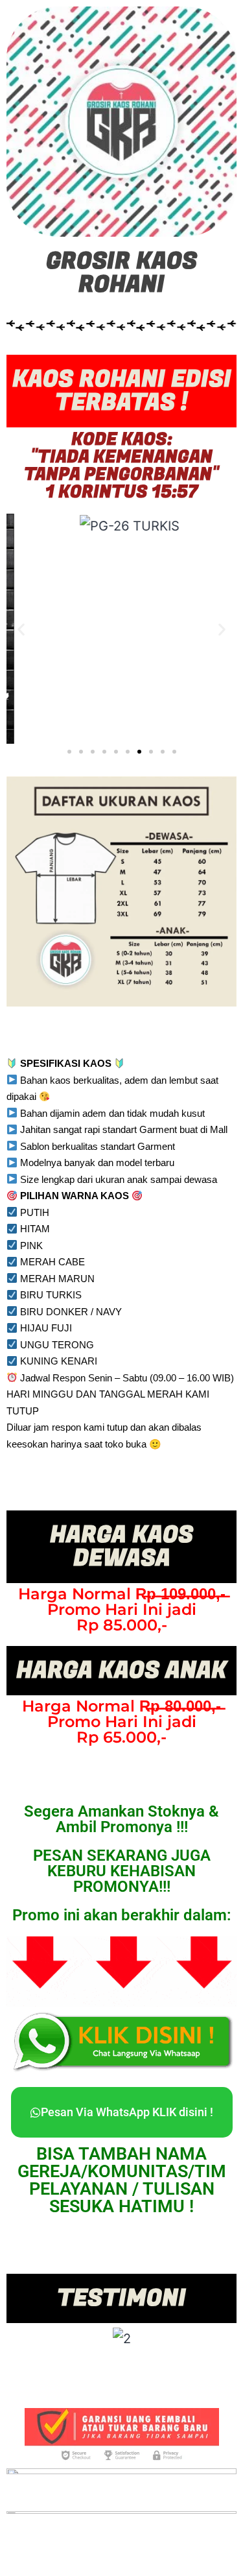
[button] (21, 629)
